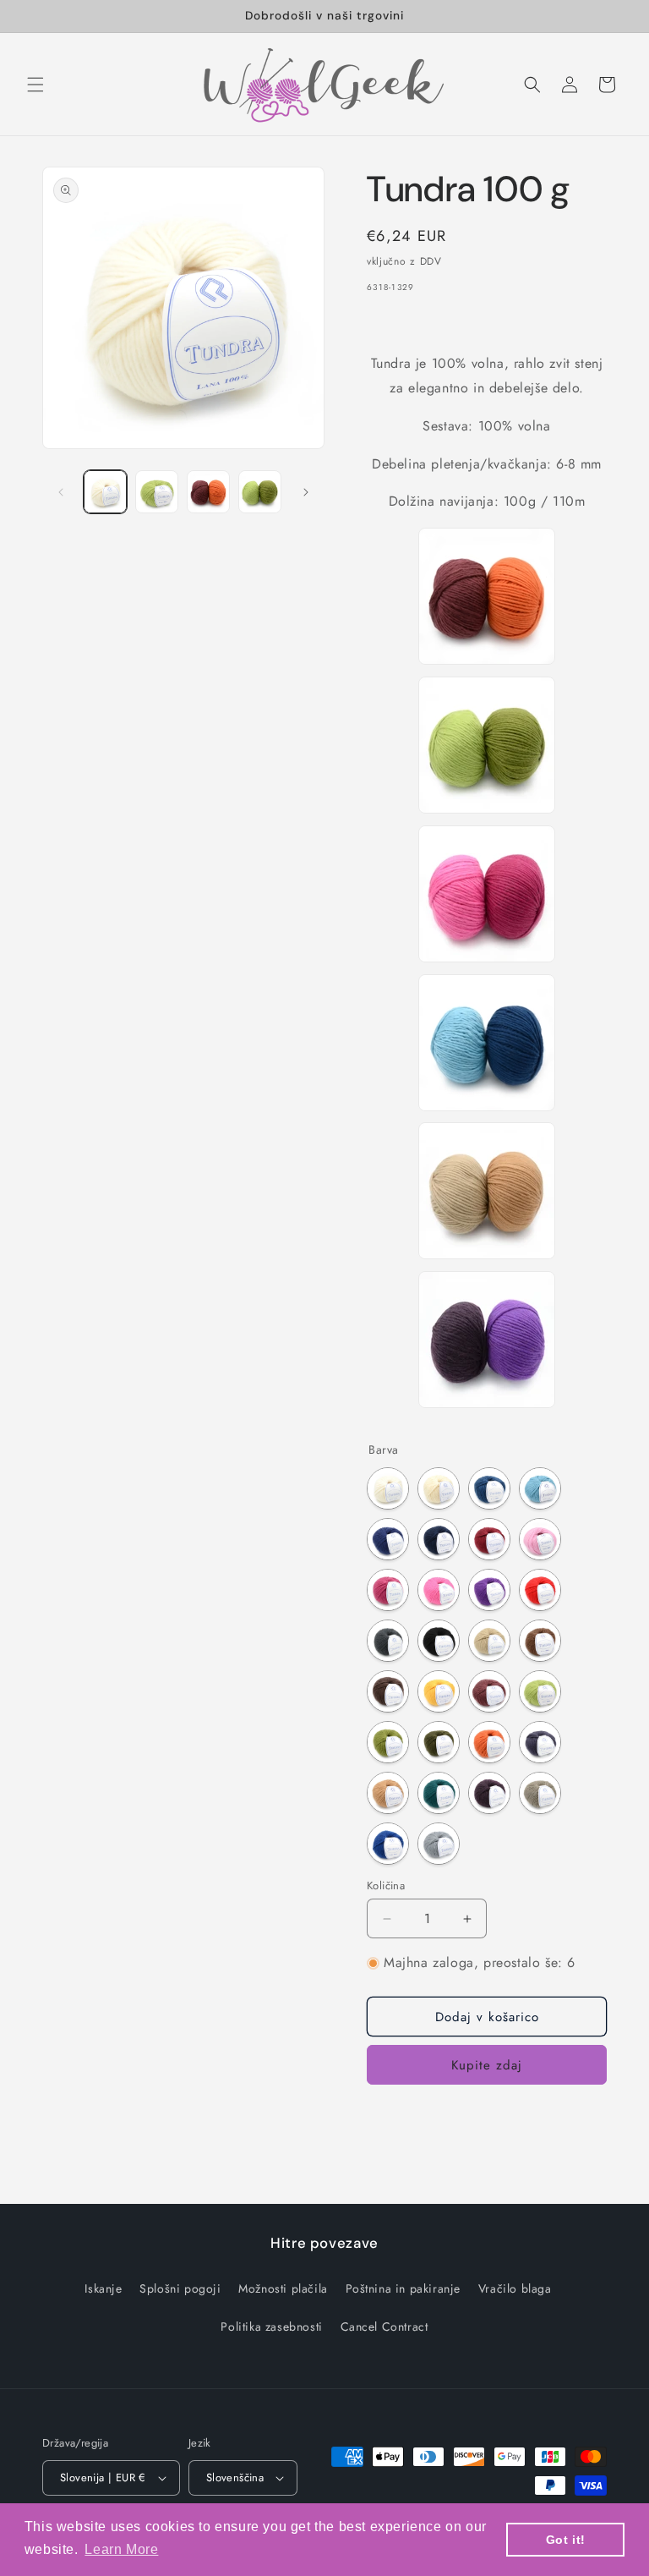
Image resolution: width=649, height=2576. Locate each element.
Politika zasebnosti (271, 2327)
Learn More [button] (121, 2549)
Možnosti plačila (283, 2288)
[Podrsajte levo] (61, 492)
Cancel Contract (384, 2327)
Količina (386, 1885)
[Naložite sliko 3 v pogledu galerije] (208, 492)
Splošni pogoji (180, 2288)
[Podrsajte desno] (306, 492)
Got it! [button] (566, 2540)
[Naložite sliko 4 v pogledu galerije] (260, 492)
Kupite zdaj (487, 2065)
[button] (35, 85)
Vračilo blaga (515, 2288)
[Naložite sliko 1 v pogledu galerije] (105, 492)
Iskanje (103, 2288)
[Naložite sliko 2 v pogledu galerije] (157, 492)
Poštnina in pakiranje (404, 2288)
